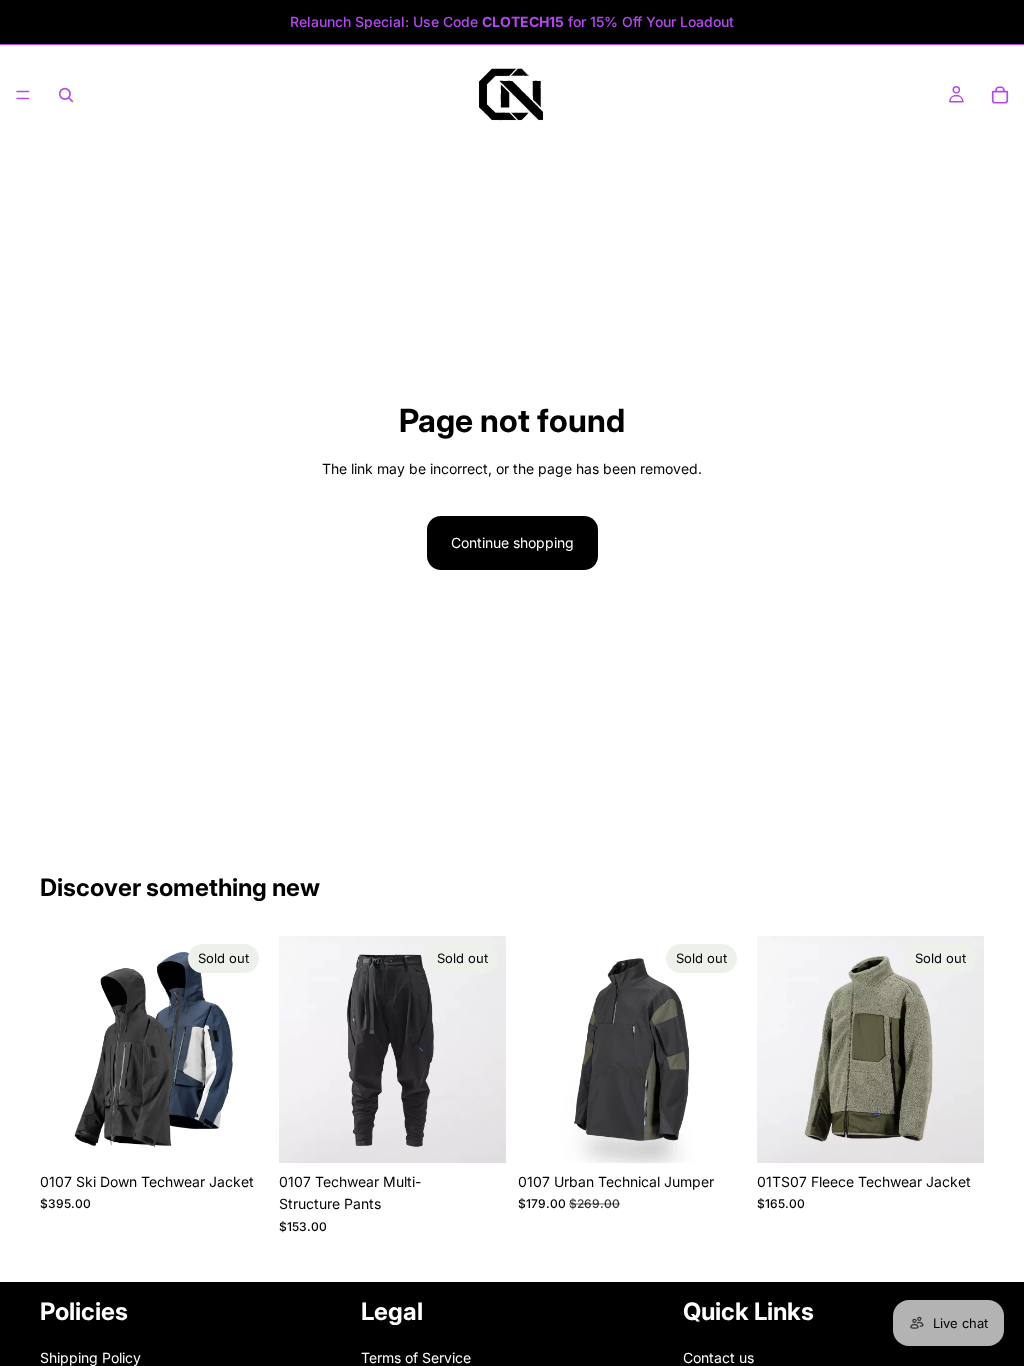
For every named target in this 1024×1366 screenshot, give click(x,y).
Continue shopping (512, 542)
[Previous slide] (62, 1050)
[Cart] (1000, 95)
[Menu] (23, 95)
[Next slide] (245, 1050)
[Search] (66, 95)
